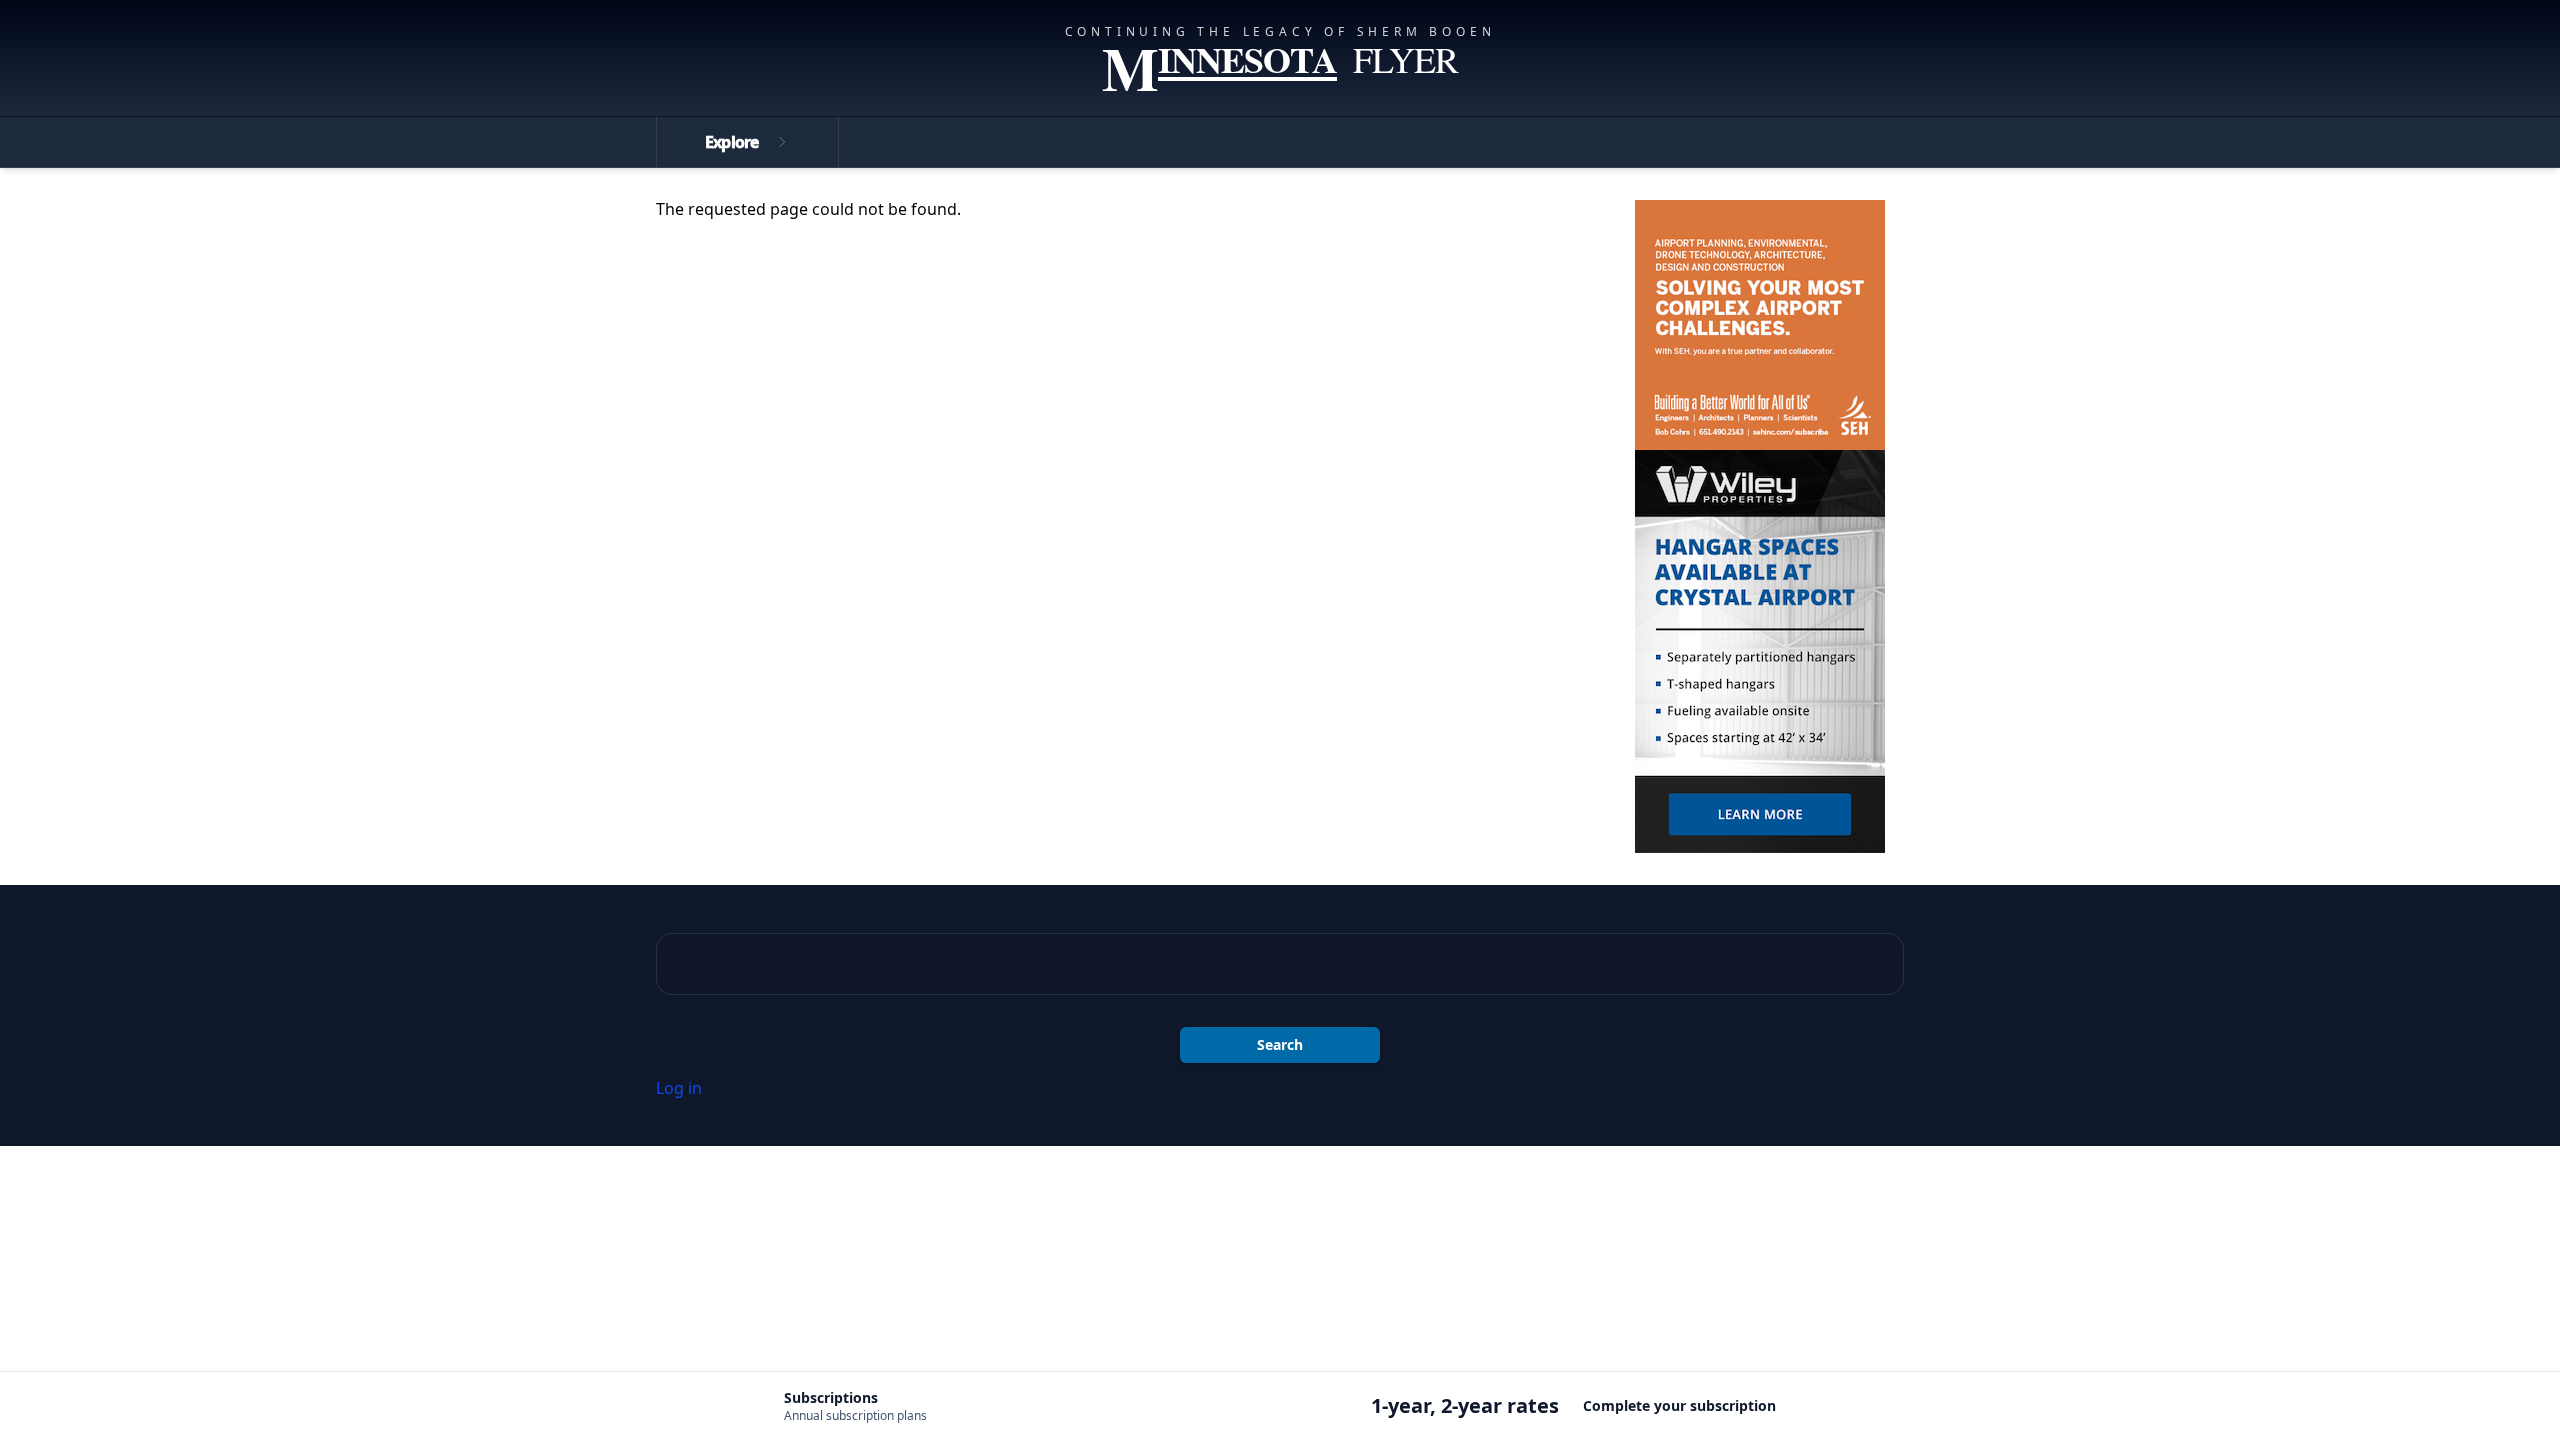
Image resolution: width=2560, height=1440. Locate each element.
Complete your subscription (1679, 1405)
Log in (679, 1088)
